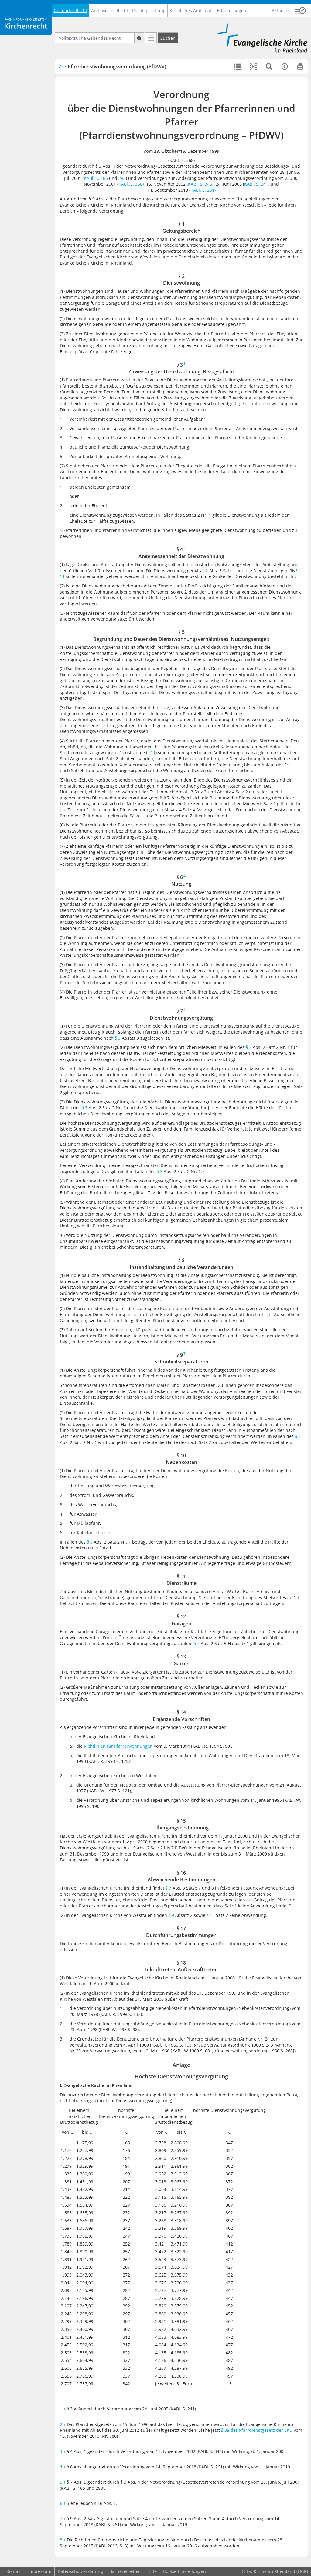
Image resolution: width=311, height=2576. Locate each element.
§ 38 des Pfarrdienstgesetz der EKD (257, 2430)
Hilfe (152, 2571)
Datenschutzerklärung (80, 2571)
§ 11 (151, 753)
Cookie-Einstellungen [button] (185, 2571)
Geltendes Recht (70, 10)
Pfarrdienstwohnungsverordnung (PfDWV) (112, 67)
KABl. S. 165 (96, 178)
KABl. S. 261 (202, 190)
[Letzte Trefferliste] (151, 38)
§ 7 (197, 1643)
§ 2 (205, 571)
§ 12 (211, 1915)
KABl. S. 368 (130, 184)
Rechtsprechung (149, 10)
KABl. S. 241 (256, 184)
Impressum (40, 2571)
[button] (300, 11)
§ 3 (118, 1038)
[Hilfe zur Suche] (139, 38)
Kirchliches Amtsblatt (191, 10)
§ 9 (171, 1915)
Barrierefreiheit (125, 2571)
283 (122, 178)
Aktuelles (281, 10)
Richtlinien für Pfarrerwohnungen (118, 1746)
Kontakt (14, 2571)
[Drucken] (300, 67)
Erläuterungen (232, 10)
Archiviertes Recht (110, 10)
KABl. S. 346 (200, 184)
